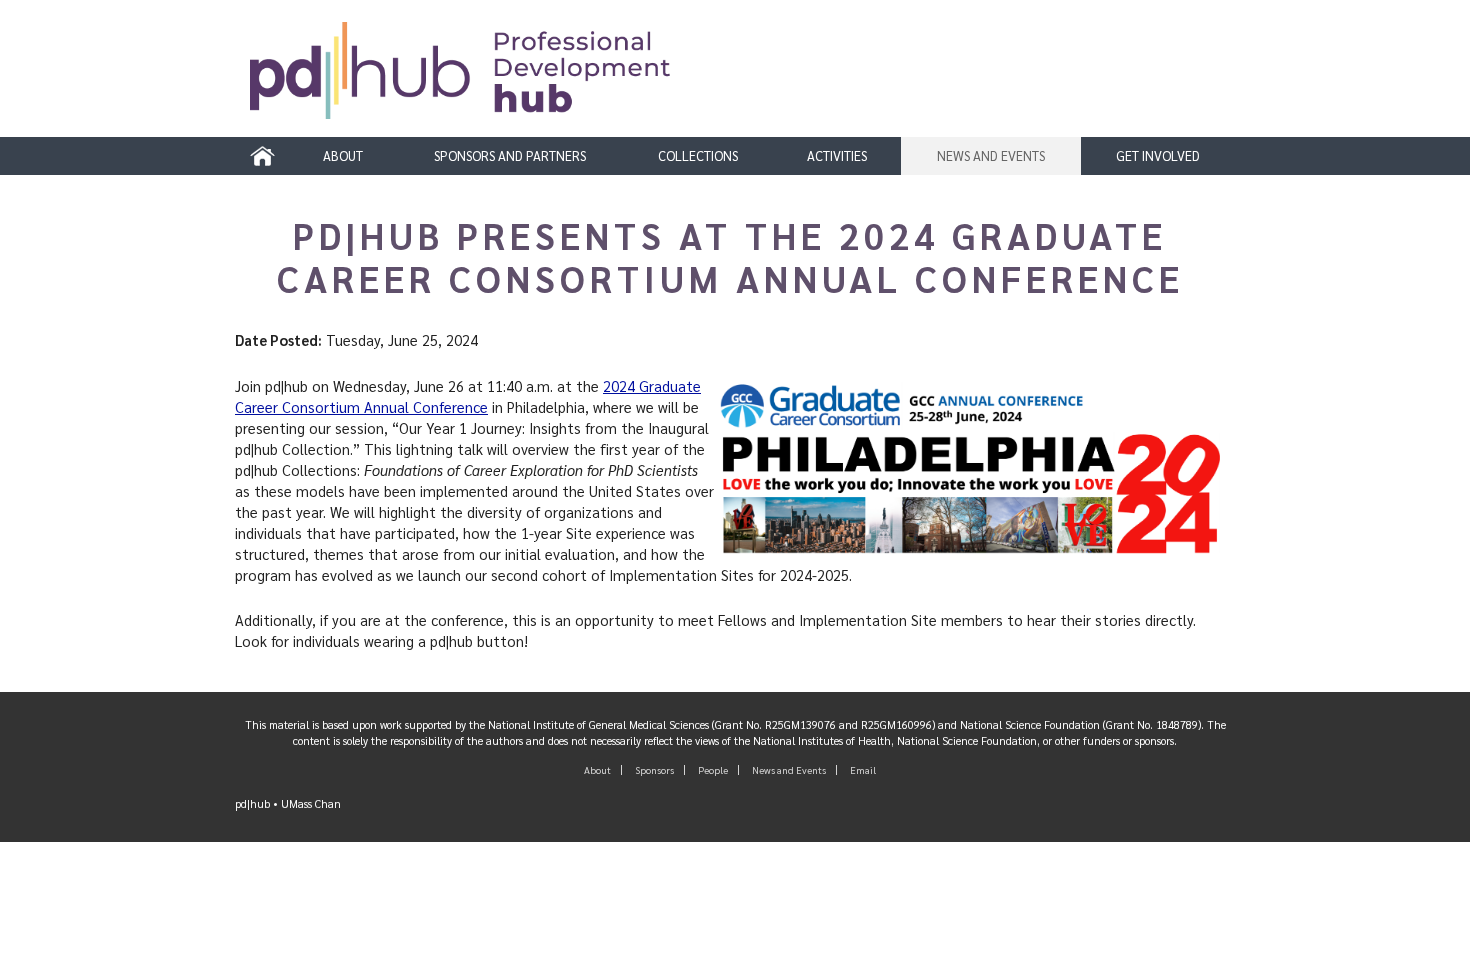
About (343, 156)
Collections (698, 156)
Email (863, 770)
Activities (837, 156)
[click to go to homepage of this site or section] (742, 79)
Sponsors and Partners (510, 156)
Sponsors (654, 770)
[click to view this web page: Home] (262, 156)
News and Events (991, 156)
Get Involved (1158, 156)
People (713, 770)
